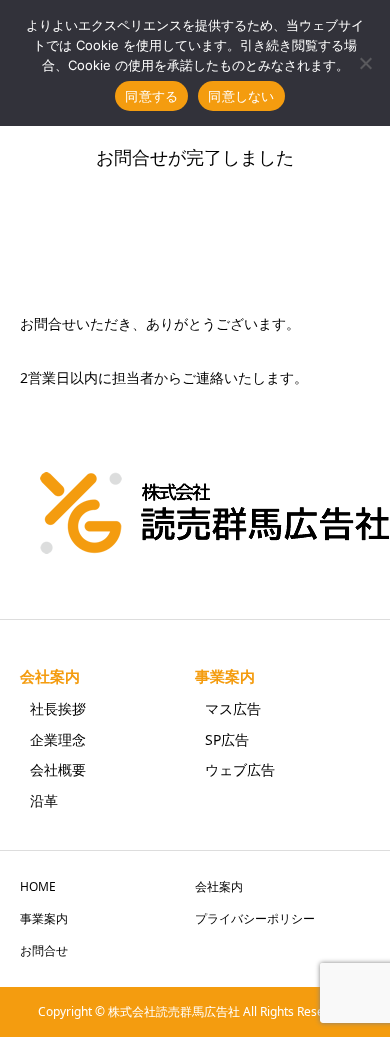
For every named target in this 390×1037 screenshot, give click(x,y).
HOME (38, 886)
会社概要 (58, 769)
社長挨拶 (58, 708)
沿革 (44, 800)
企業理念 (58, 739)
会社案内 (50, 676)
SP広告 (227, 739)
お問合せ (44, 950)
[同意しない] (365, 63)
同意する (151, 96)
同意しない (241, 96)
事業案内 (225, 676)
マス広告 (233, 708)
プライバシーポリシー (255, 918)
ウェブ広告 (240, 769)
